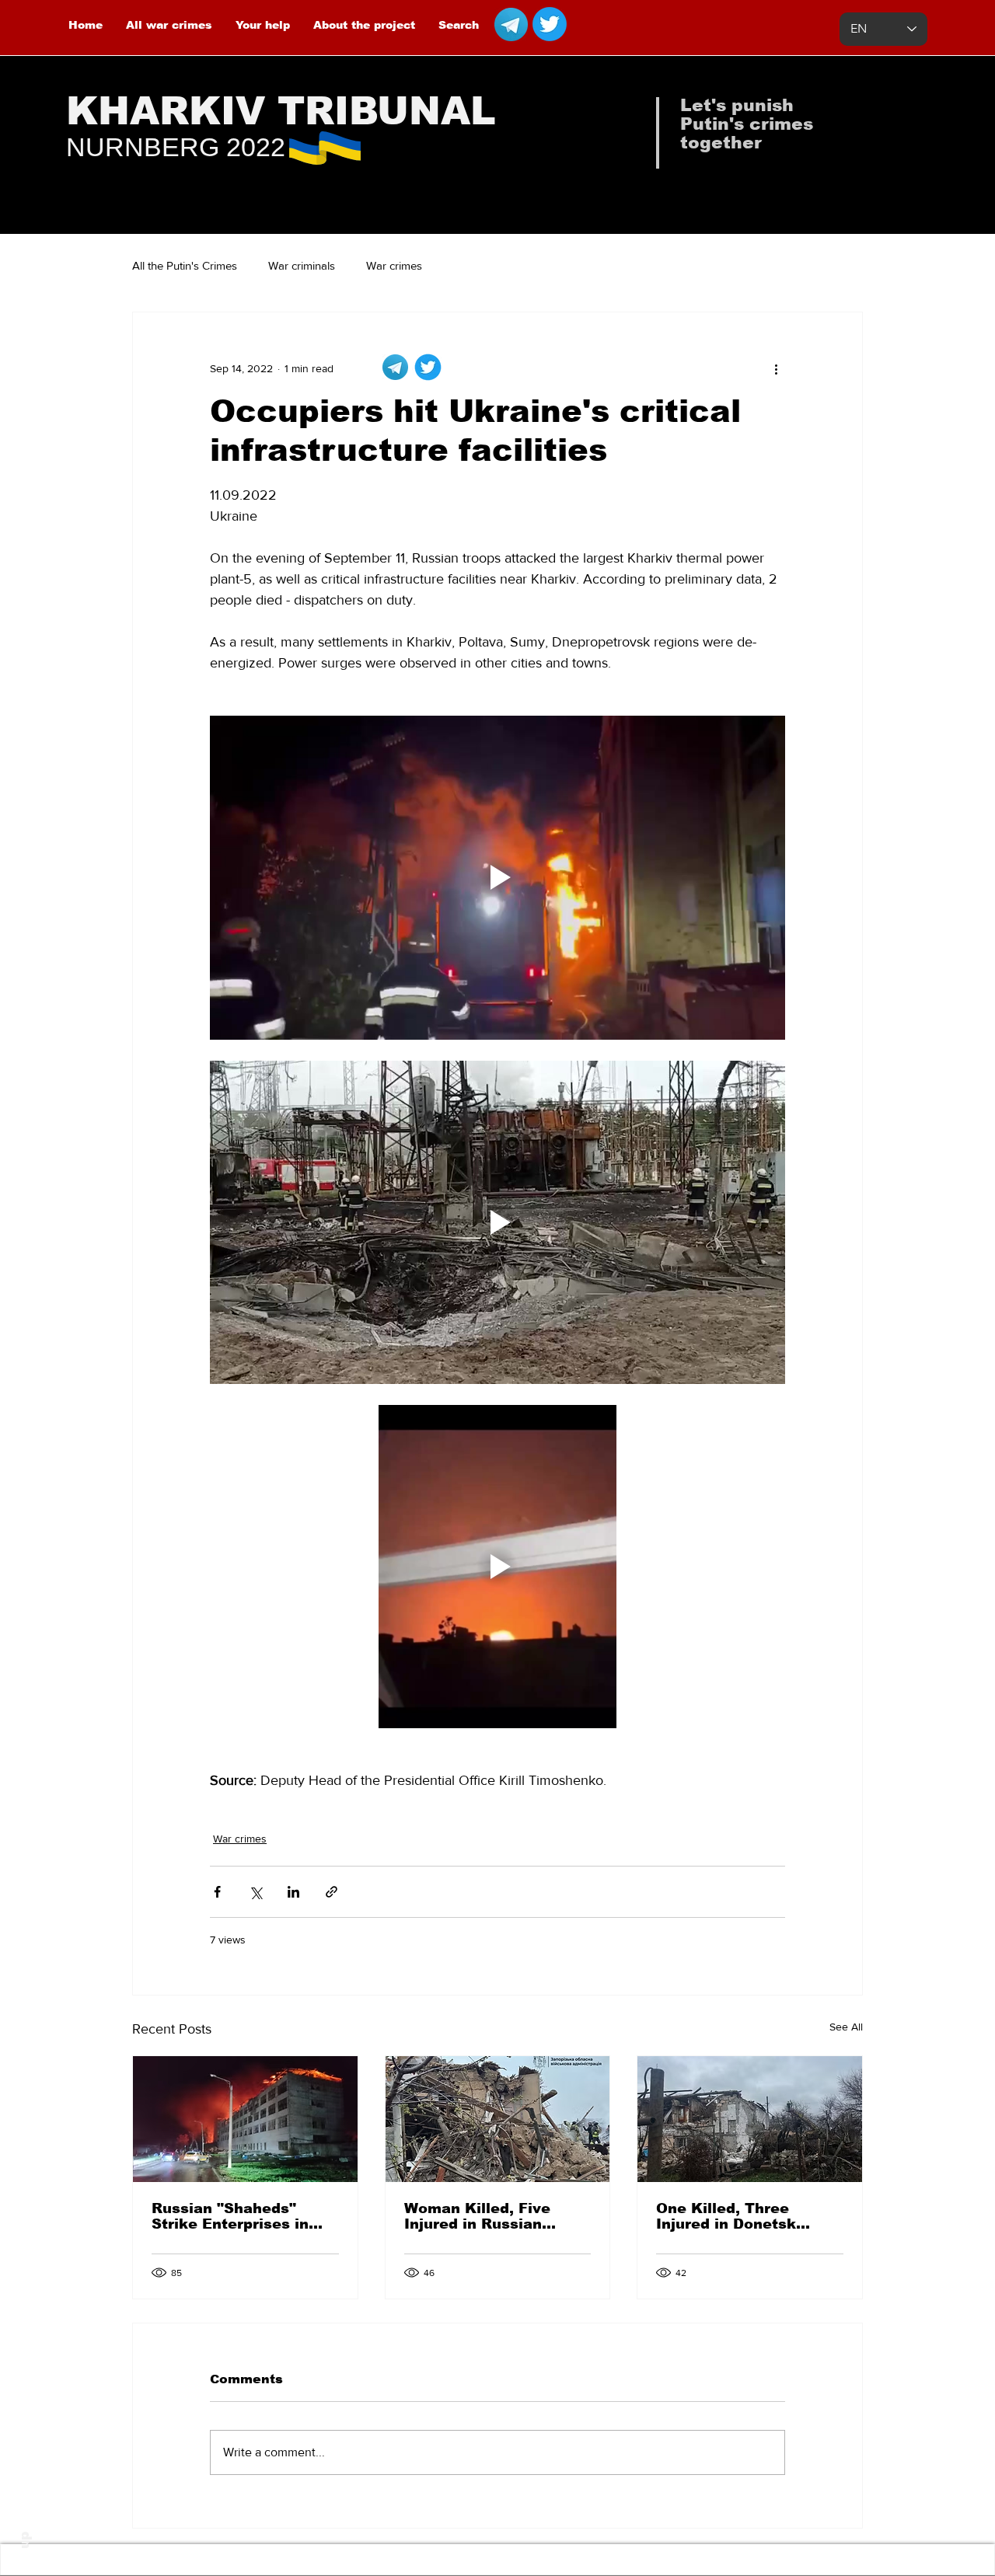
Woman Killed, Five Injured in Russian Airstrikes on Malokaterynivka (477, 2216)
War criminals (302, 265)
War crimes (394, 265)
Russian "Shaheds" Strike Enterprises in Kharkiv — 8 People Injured (230, 2216)
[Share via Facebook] (217, 1892)
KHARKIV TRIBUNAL (281, 111)
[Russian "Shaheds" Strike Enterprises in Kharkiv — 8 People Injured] (245, 2119)
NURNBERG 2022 (176, 147)
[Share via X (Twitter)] (255, 1892)
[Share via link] (332, 1892)
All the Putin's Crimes (185, 265)
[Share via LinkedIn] (293, 1892)
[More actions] (776, 368)
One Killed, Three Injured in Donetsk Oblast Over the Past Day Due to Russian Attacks (735, 2216)
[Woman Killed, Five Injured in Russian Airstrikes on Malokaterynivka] (498, 2119)
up (24, 2540)
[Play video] (497, 877)
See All (846, 2027)
